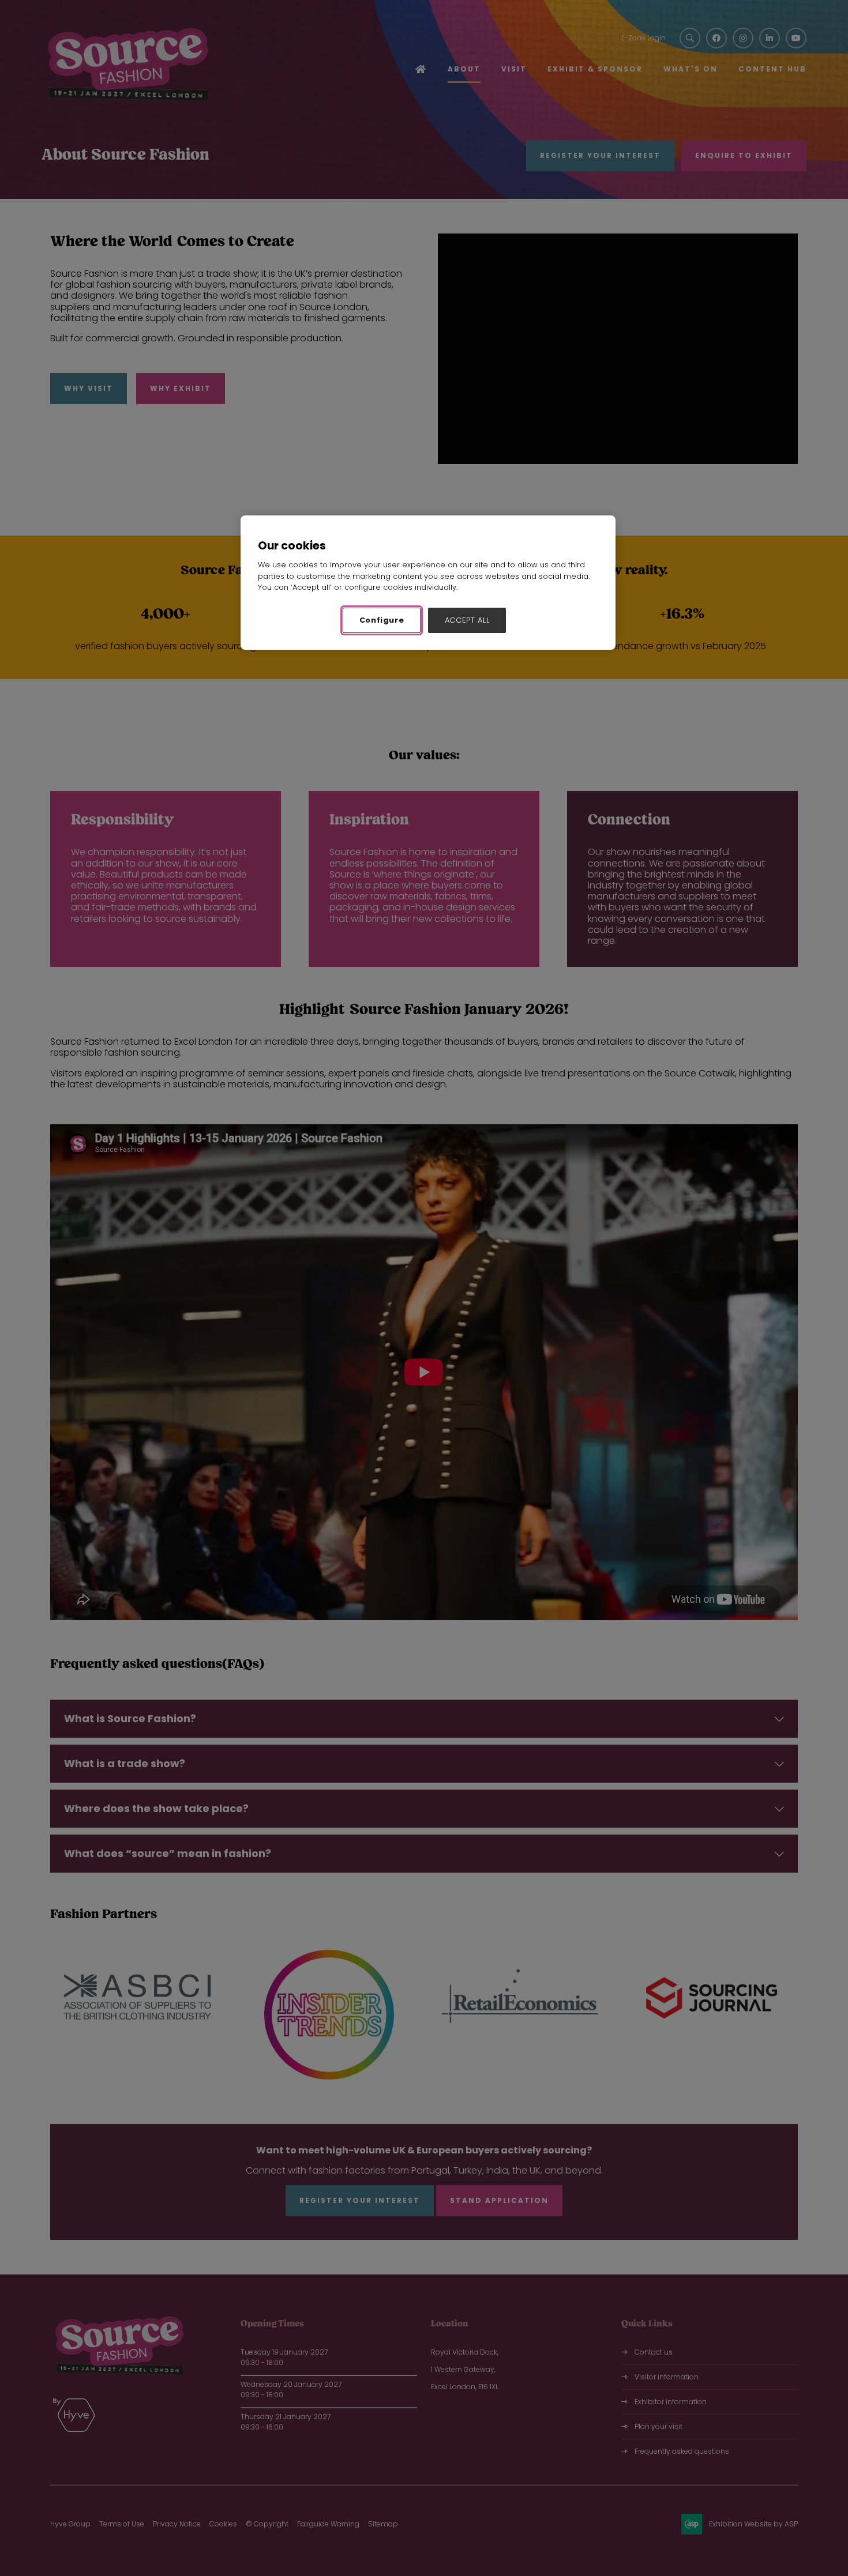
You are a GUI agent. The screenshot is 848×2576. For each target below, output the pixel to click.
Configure (382, 620)
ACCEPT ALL (467, 620)
